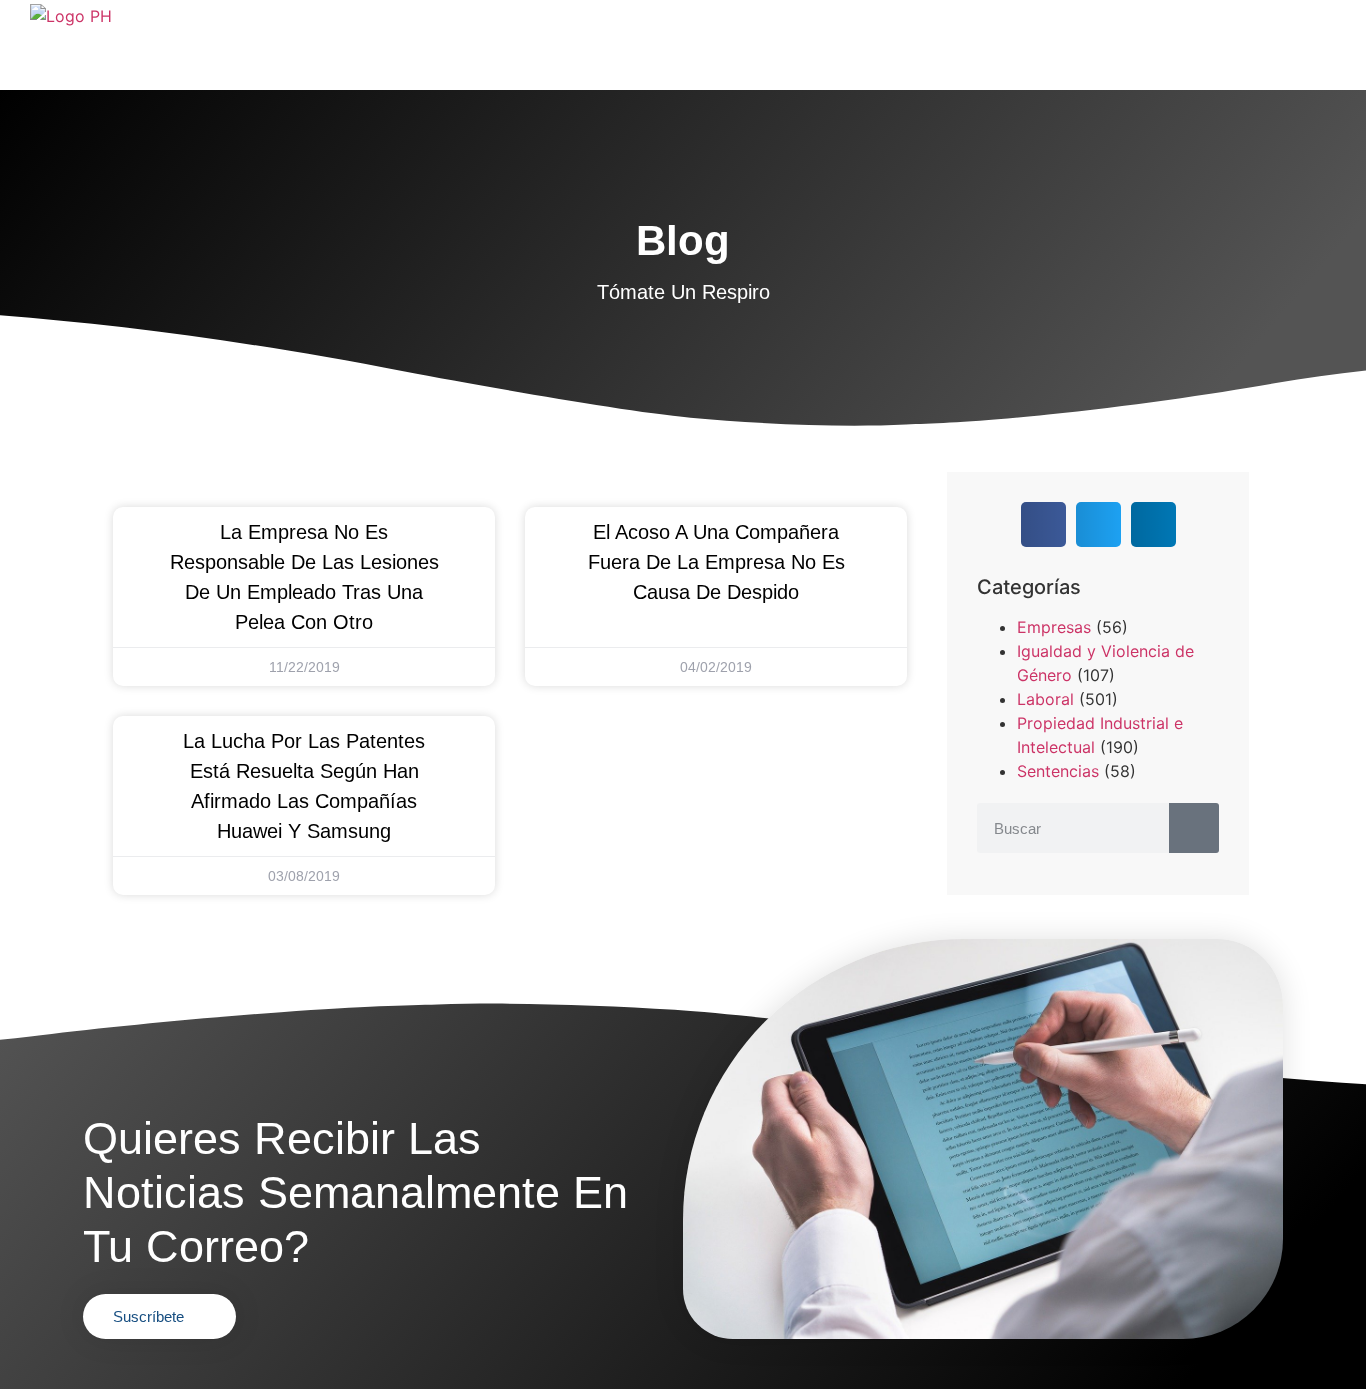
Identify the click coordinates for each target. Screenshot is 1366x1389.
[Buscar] (1194, 828)
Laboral (1045, 699)
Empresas (1054, 627)
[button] (1043, 524)
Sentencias (1058, 771)
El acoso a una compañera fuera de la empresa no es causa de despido (716, 562)
